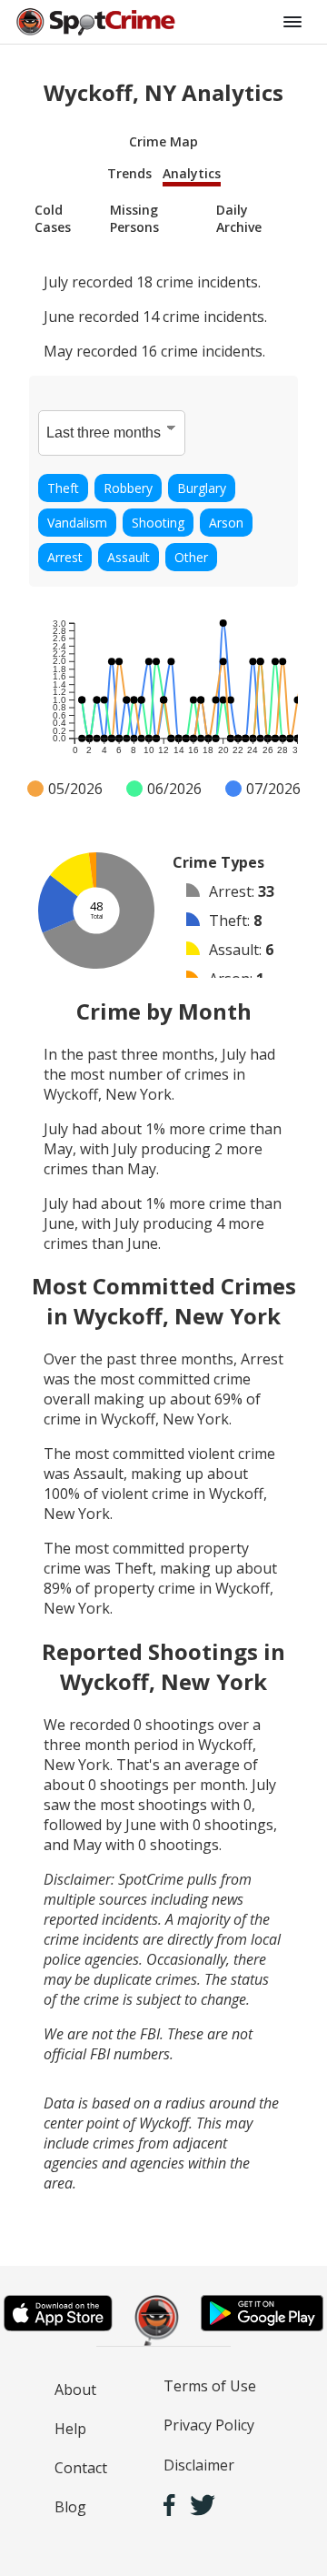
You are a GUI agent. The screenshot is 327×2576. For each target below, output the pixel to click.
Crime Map (163, 141)
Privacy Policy (209, 2425)
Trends (129, 173)
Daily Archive (239, 218)
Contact (81, 2468)
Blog (70, 2507)
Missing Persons (134, 218)
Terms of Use (210, 2386)
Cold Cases (53, 218)
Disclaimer (199, 2465)
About (75, 2390)
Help (70, 2429)
